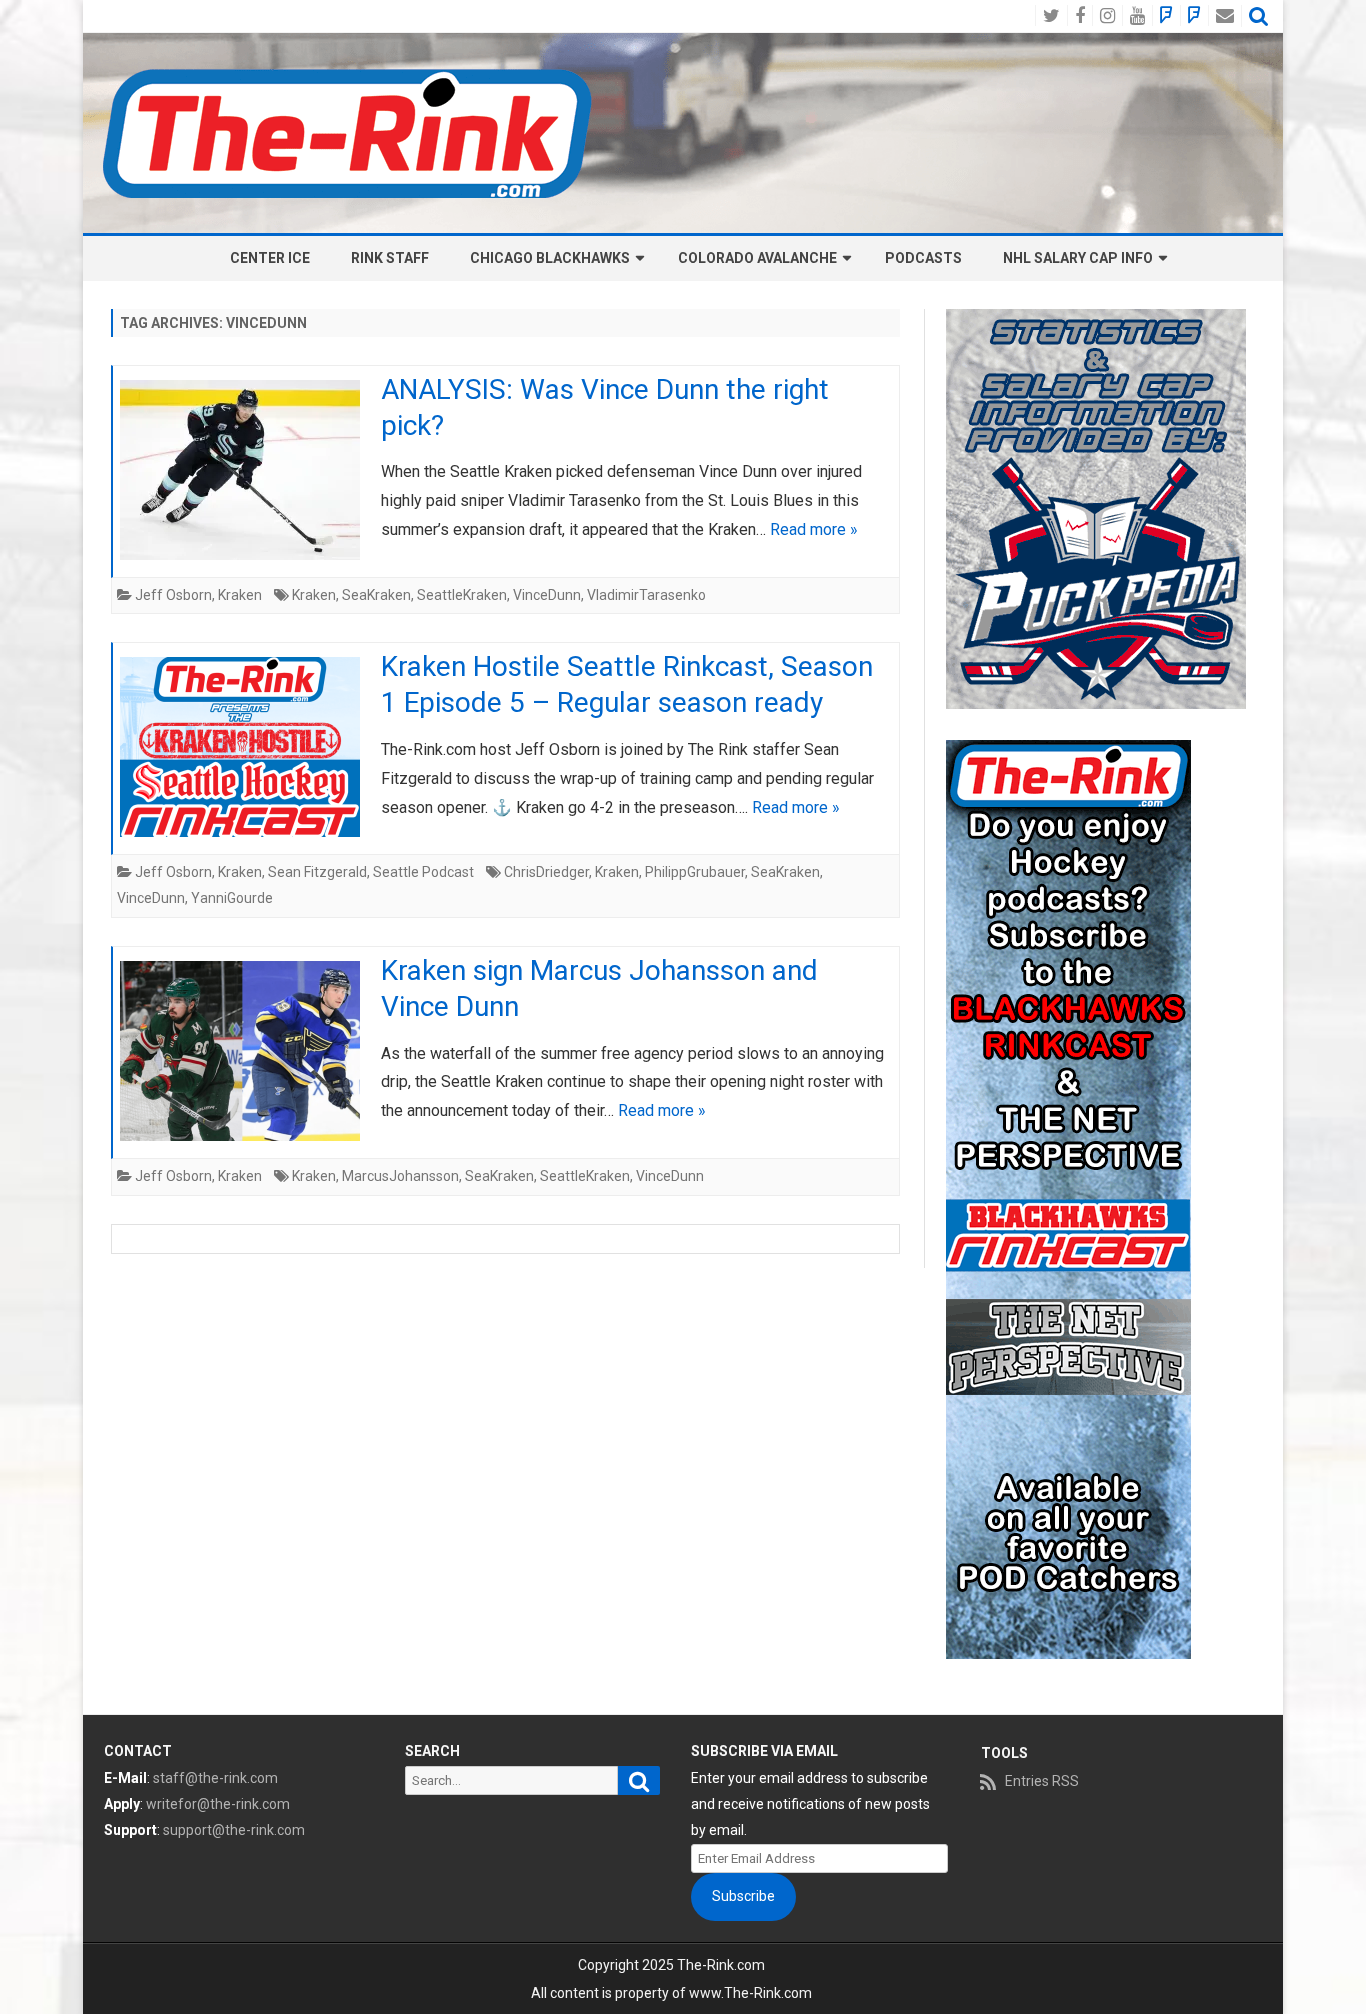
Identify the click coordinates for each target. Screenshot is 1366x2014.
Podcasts (923, 258)
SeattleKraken (462, 595)
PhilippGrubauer (695, 872)
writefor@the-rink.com (218, 1804)
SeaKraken (376, 595)
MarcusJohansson (400, 1176)
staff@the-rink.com (215, 1778)
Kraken (240, 595)
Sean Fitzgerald (317, 872)
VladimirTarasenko (646, 595)
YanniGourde (232, 898)
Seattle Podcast (423, 872)
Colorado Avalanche (757, 258)
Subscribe (743, 1896)
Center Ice (270, 258)
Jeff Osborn (173, 595)
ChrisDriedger (546, 872)
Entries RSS (1042, 1781)
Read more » (814, 529)
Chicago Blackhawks (550, 258)
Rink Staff (390, 258)
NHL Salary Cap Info (1078, 258)
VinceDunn (547, 595)
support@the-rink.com (234, 1830)
